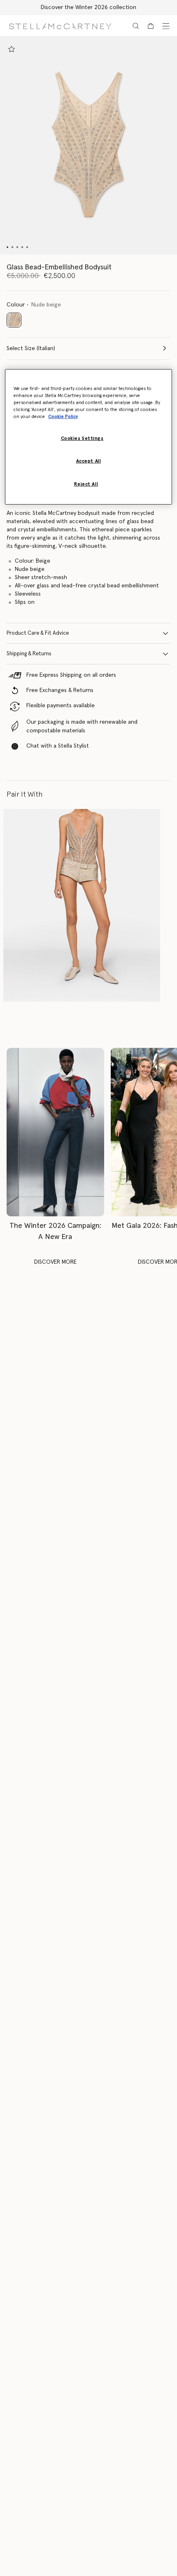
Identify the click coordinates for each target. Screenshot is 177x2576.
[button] (88, 146)
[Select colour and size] (12, 49)
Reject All (86, 484)
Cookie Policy (63, 417)
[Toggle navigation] (166, 26)
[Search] (136, 26)
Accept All (89, 461)
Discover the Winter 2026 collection (88, 7)
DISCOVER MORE (55, 1262)
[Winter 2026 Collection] (55, 1132)
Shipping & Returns (29, 654)
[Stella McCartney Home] (60, 26)
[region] (89, 437)
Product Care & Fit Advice (38, 633)
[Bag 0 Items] (151, 26)
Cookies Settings (82, 438)
